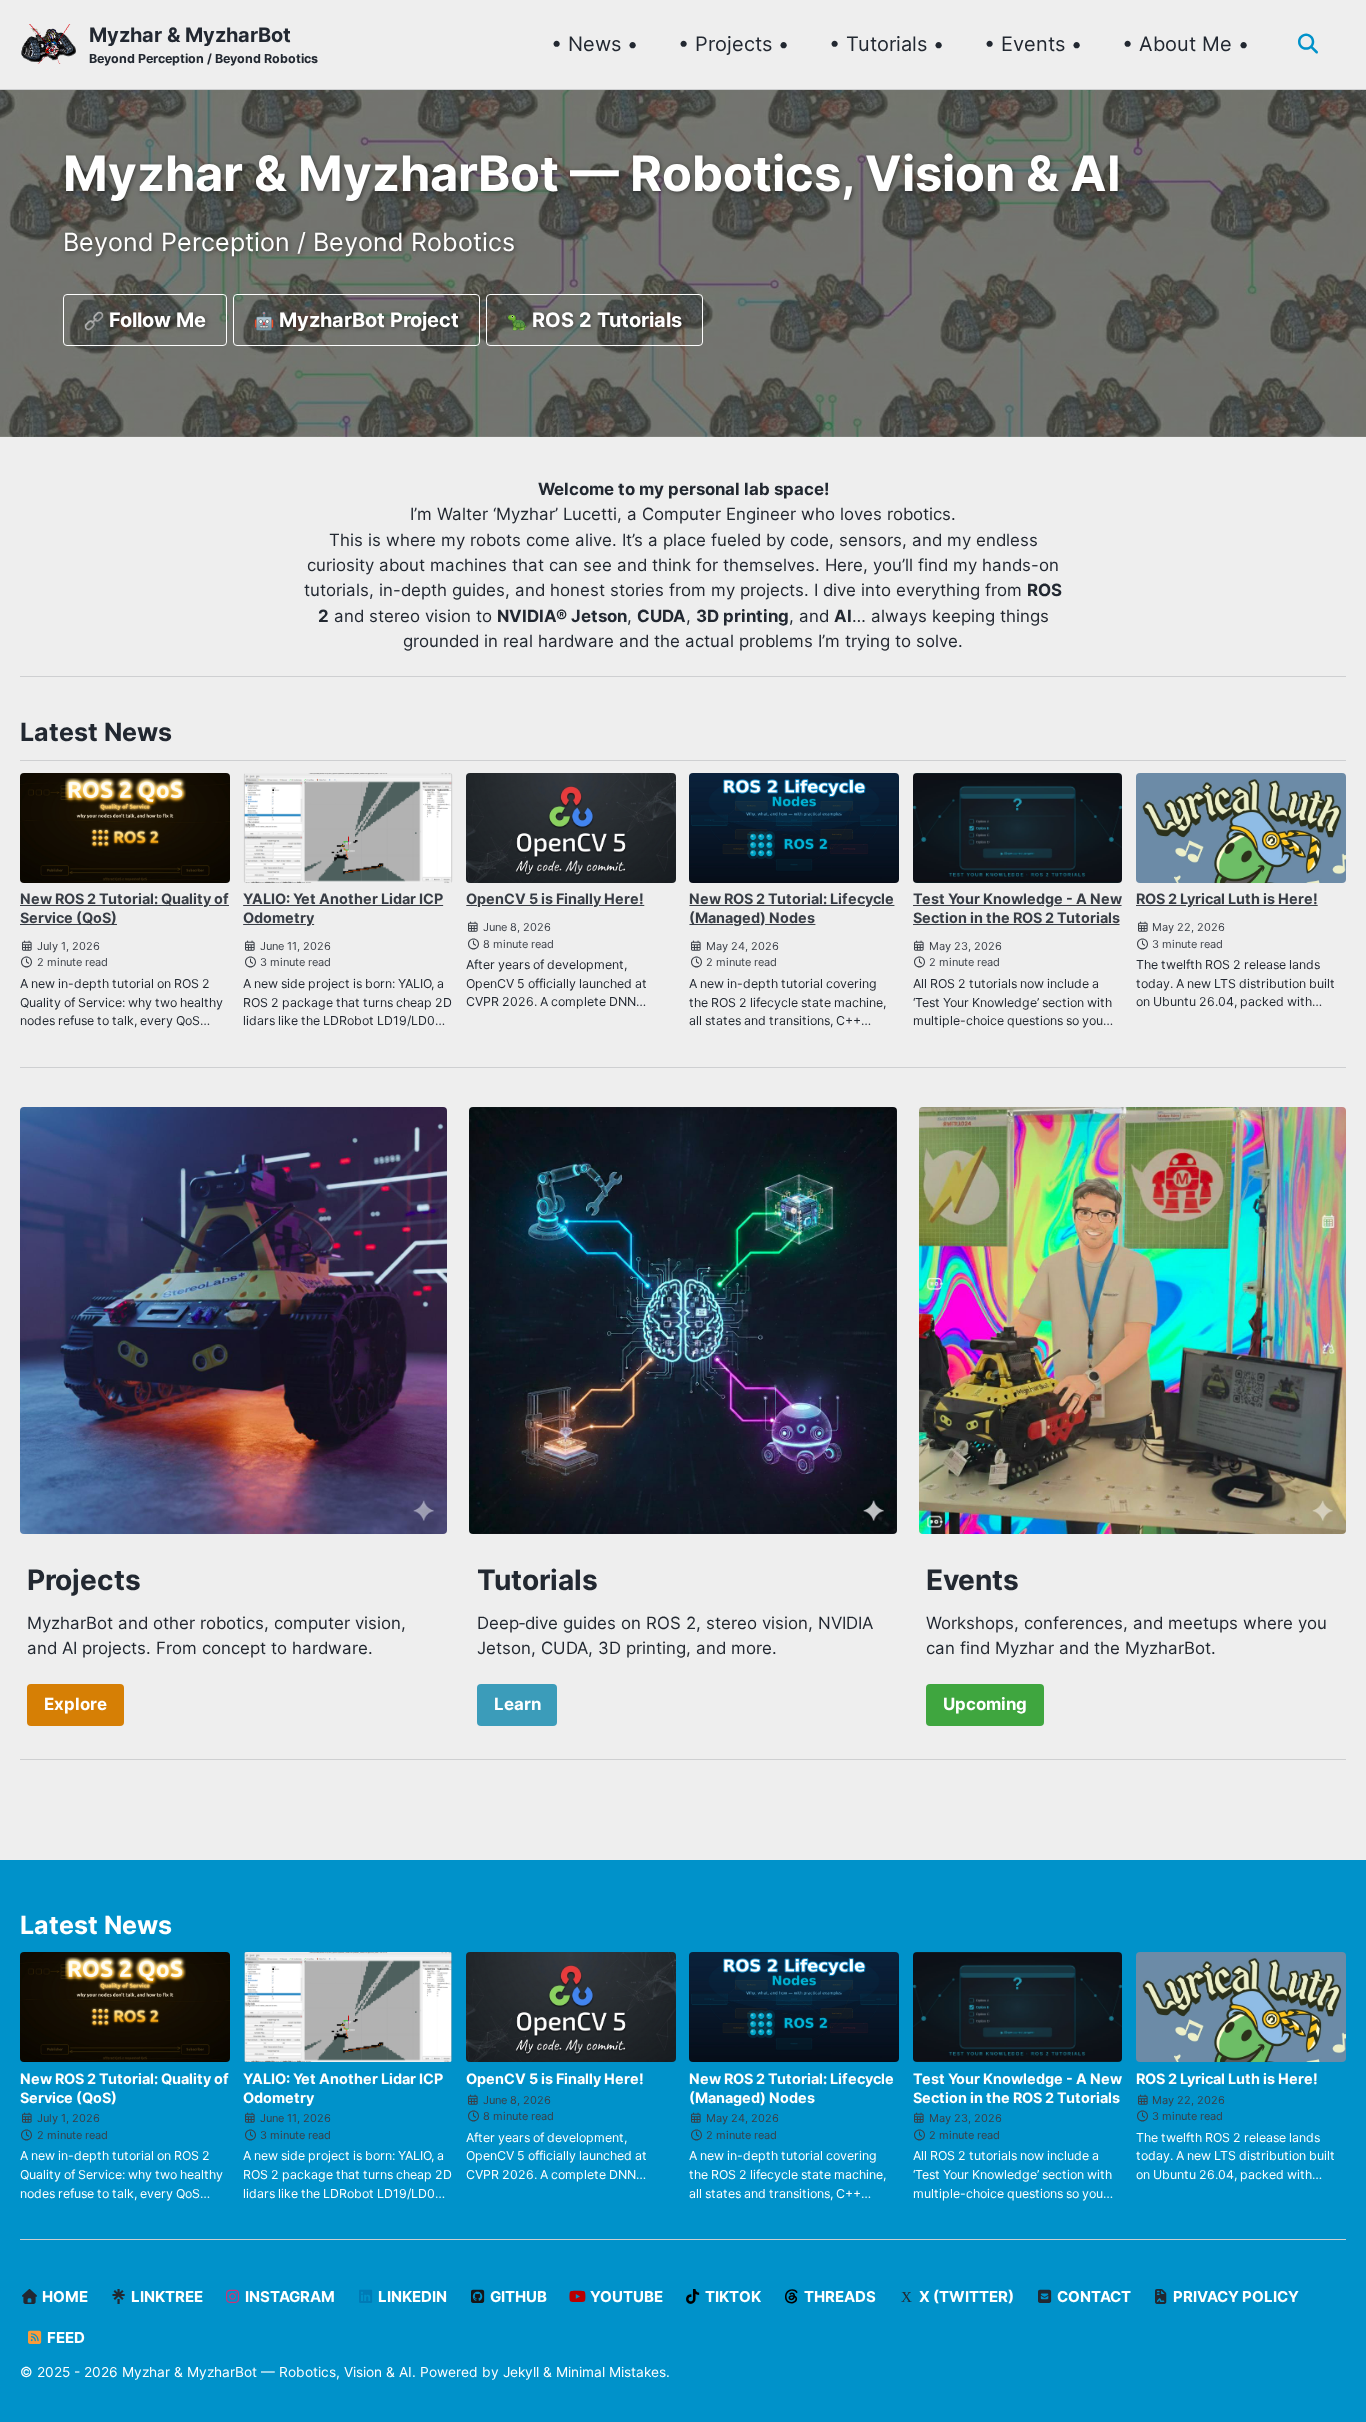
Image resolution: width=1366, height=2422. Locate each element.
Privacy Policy (1234, 2296)
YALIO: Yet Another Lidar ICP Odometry (343, 908)
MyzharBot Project (366, 320)
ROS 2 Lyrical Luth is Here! (1227, 898)
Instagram (288, 2296)
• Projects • (733, 44)
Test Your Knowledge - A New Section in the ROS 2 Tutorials (1017, 908)
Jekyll (521, 2372)
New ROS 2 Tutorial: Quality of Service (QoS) (124, 908)
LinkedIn (411, 2296)
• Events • (1033, 44)
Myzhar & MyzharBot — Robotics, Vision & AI (267, 2372)
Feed (64, 2337)
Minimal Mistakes (611, 2372)
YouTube (625, 2296)
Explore (75, 1704)
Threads (838, 2296)
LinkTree (165, 2296)
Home (63, 2296)
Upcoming (985, 1704)
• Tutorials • (886, 44)
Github (517, 2296)
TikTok (731, 2296)
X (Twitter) (965, 2296)
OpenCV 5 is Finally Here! (555, 898)
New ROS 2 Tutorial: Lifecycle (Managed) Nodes (791, 908)
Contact (1092, 2296)
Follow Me (155, 320)
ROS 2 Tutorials (604, 320)
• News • (594, 44)
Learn (517, 1704)
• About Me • (1185, 44)
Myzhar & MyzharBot (203, 44)
